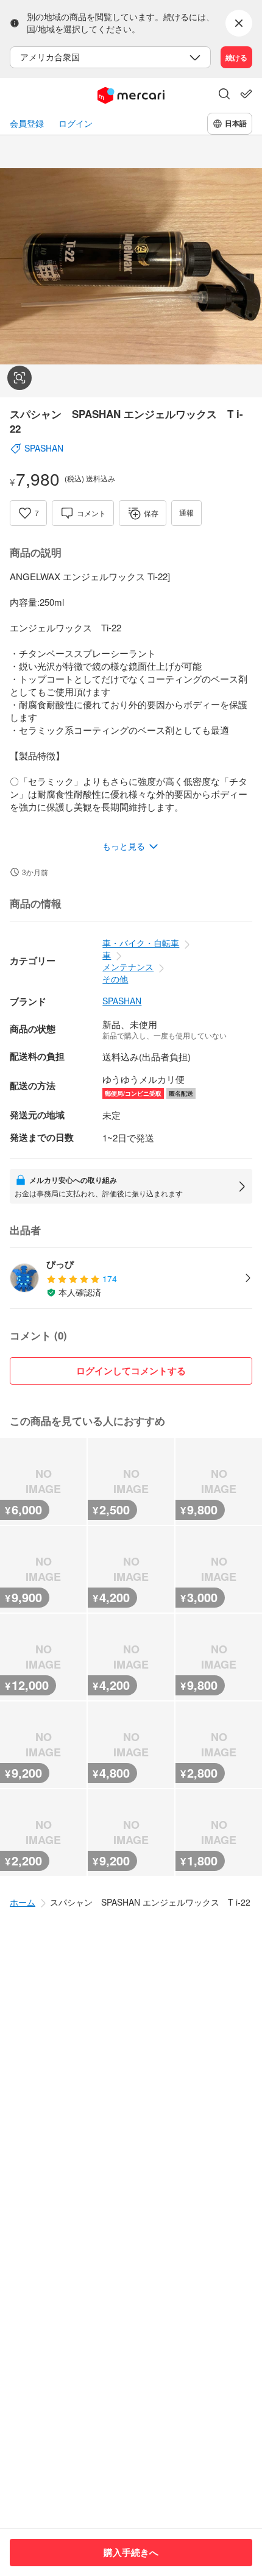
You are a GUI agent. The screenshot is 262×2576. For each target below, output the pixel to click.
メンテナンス (128, 967)
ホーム (23, 1902)
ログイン (76, 123)
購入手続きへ (131, 2552)
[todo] (246, 94)
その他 (115, 979)
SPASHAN (122, 1001)
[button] (224, 95)
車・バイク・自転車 (141, 943)
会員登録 (27, 123)
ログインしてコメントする (131, 1371)
